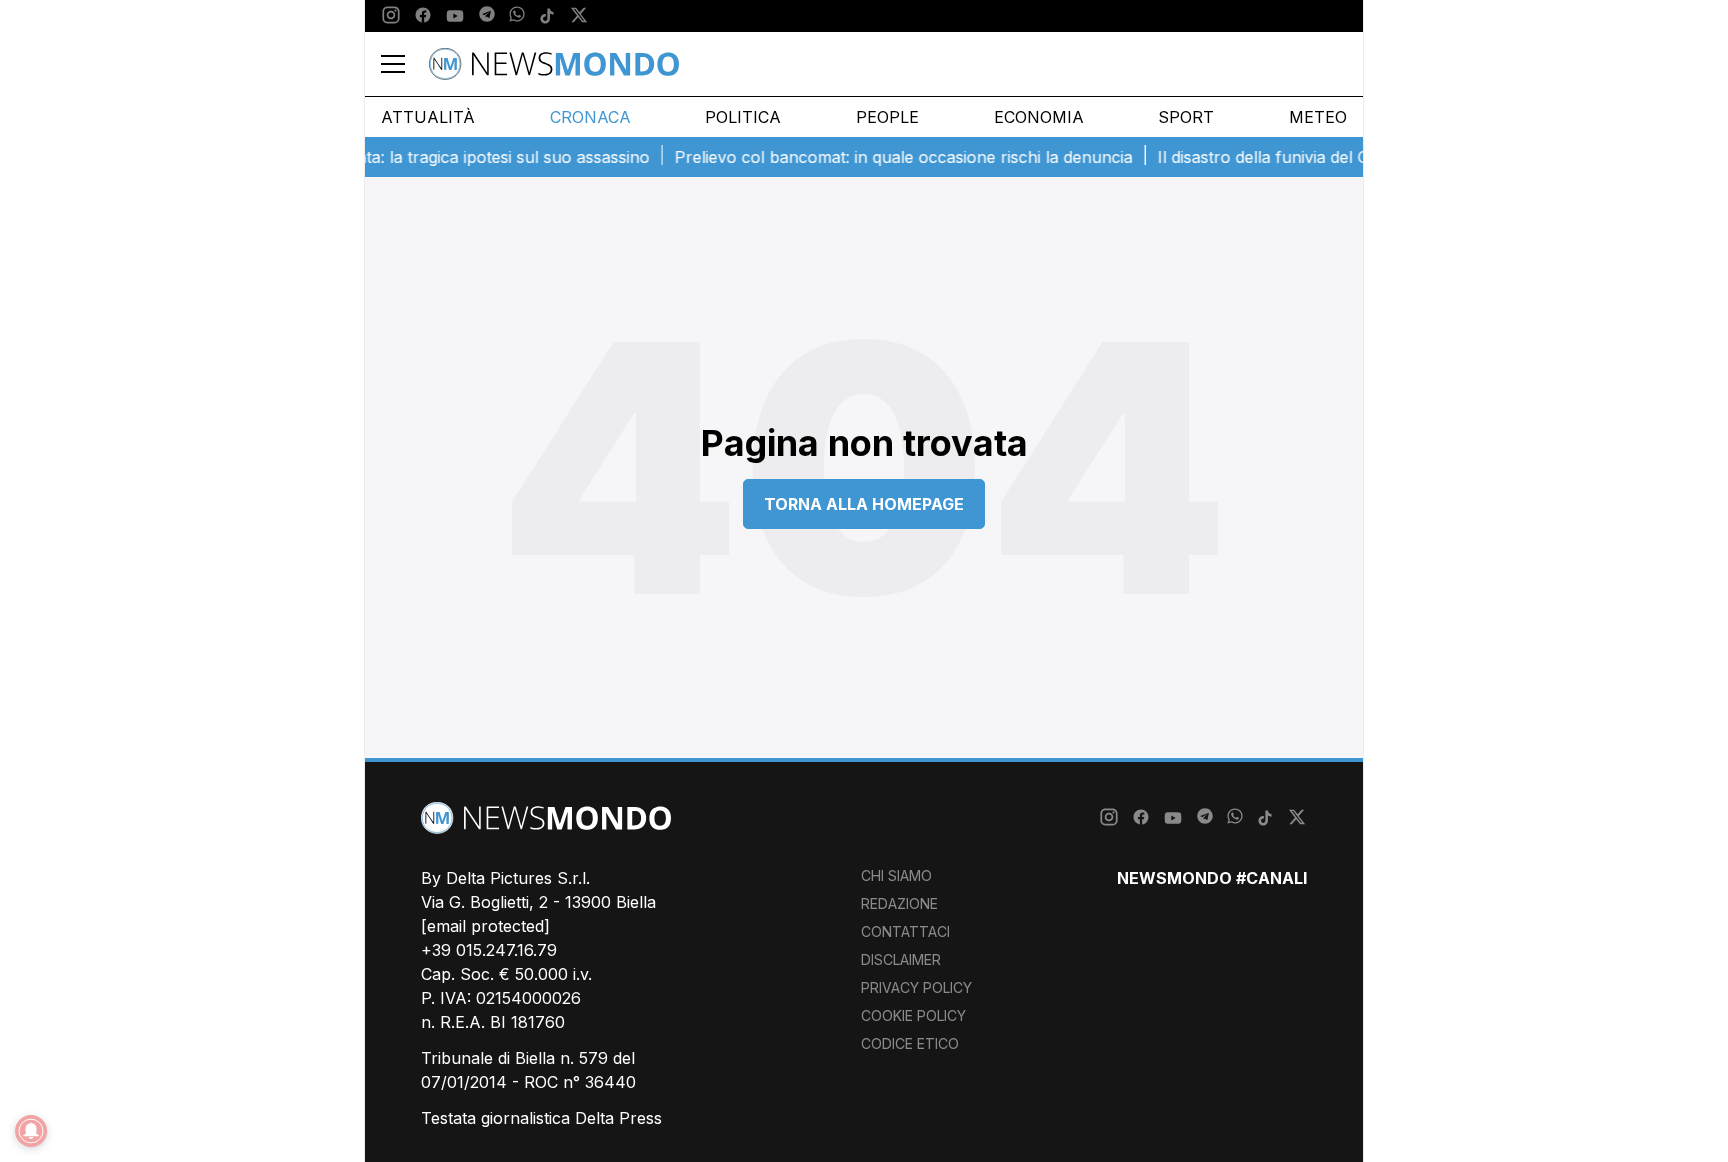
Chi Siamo (896, 875)
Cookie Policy (913, 1015)
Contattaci (905, 931)
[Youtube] (455, 16)
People (887, 117)
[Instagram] (391, 16)
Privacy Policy (916, 987)
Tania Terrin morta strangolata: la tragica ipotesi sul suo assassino (382, 157)
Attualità (428, 117)
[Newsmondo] (554, 64)
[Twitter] (579, 16)
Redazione (899, 903)
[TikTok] (547, 16)
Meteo (1318, 117)
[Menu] (405, 64)
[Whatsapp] (517, 16)
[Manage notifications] (31, 1131)
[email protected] (485, 926)
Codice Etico (910, 1043)
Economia (1039, 117)
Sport (1186, 117)
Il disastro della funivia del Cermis (1267, 157)
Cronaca (590, 117)
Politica (743, 117)
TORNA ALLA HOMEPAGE (864, 504)
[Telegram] (487, 16)
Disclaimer (901, 959)
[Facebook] (423, 16)
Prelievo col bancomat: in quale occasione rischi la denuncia (887, 157)
